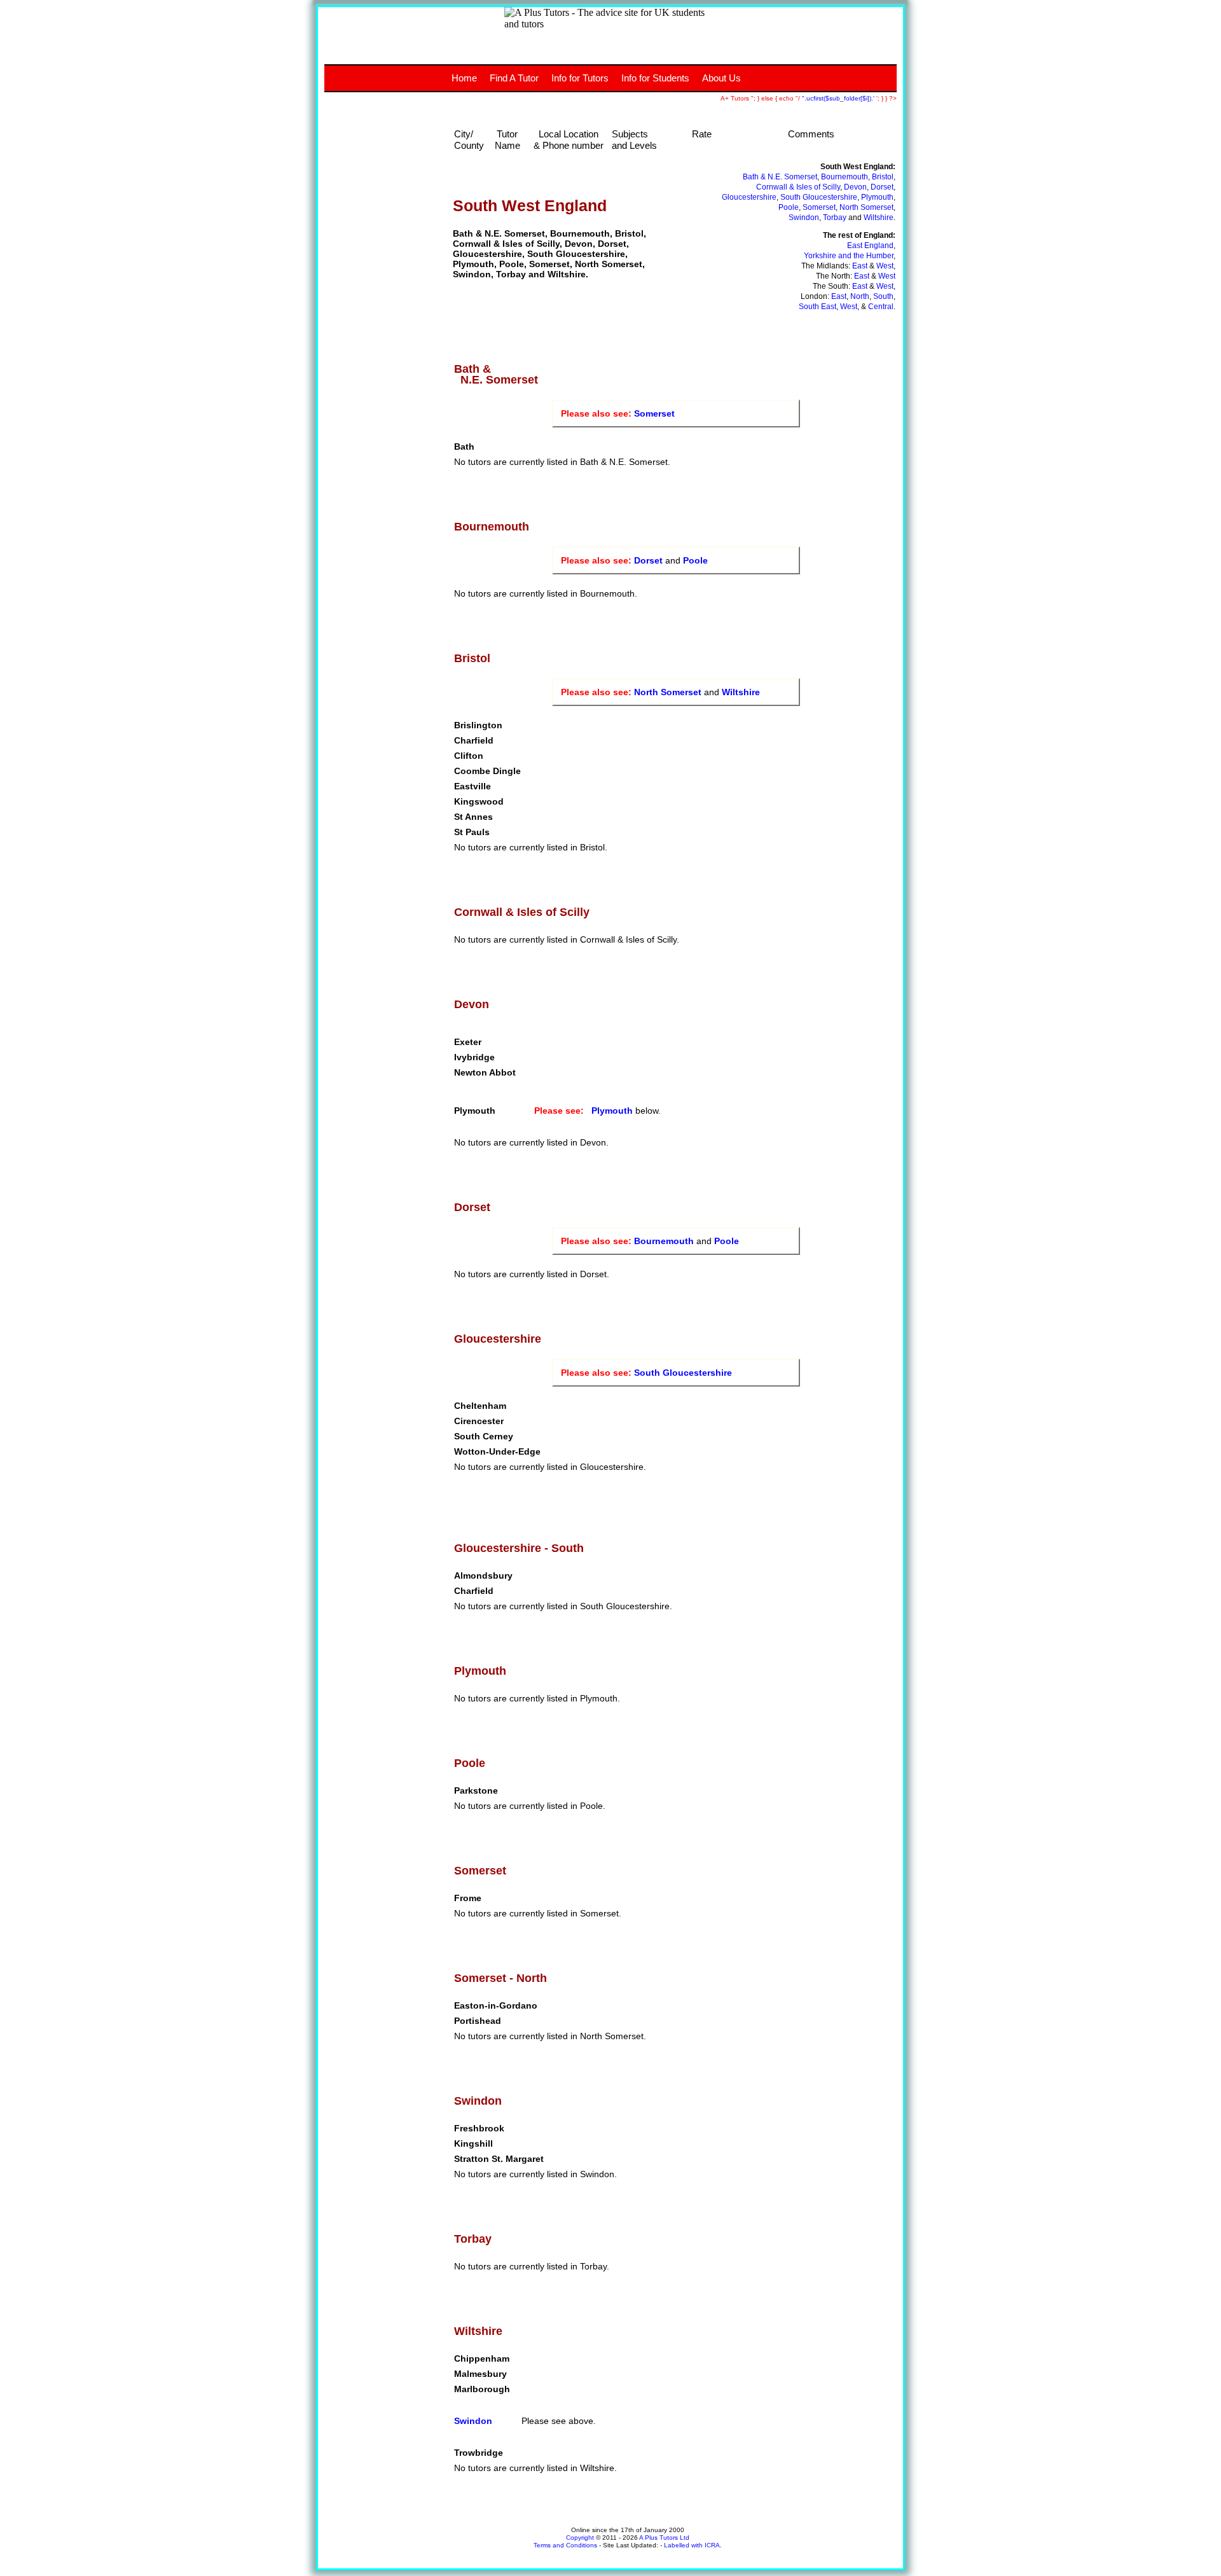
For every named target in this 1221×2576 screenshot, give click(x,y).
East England (870, 246)
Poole (789, 207)
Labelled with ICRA (692, 2545)
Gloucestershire (749, 197)
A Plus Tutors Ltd (664, 2538)
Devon (855, 187)
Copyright (580, 2538)
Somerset (819, 207)
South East (817, 307)
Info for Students (655, 78)
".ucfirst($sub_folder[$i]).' (839, 98)
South (883, 296)
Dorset (882, 187)
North (860, 296)
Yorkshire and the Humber (849, 256)
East (860, 266)
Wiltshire (879, 218)
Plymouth (877, 197)
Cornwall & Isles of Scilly (798, 187)
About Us (721, 78)
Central (881, 307)
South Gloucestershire (819, 197)
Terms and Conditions (565, 2545)
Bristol (883, 177)
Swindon (804, 218)
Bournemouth (845, 177)
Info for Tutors (580, 78)
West (885, 266)
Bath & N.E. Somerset (780, 177)
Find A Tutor (514, 78)
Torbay (835, 218)
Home (464, 78)
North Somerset (866, 207)
